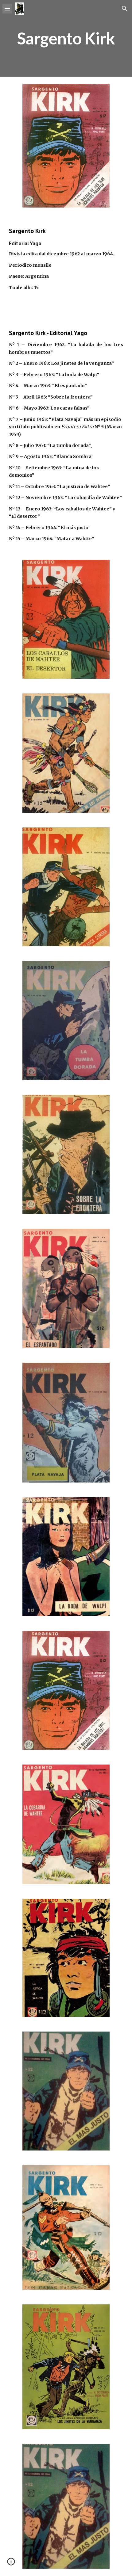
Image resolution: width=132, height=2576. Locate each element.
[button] (7, 8)
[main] (66, 38)
